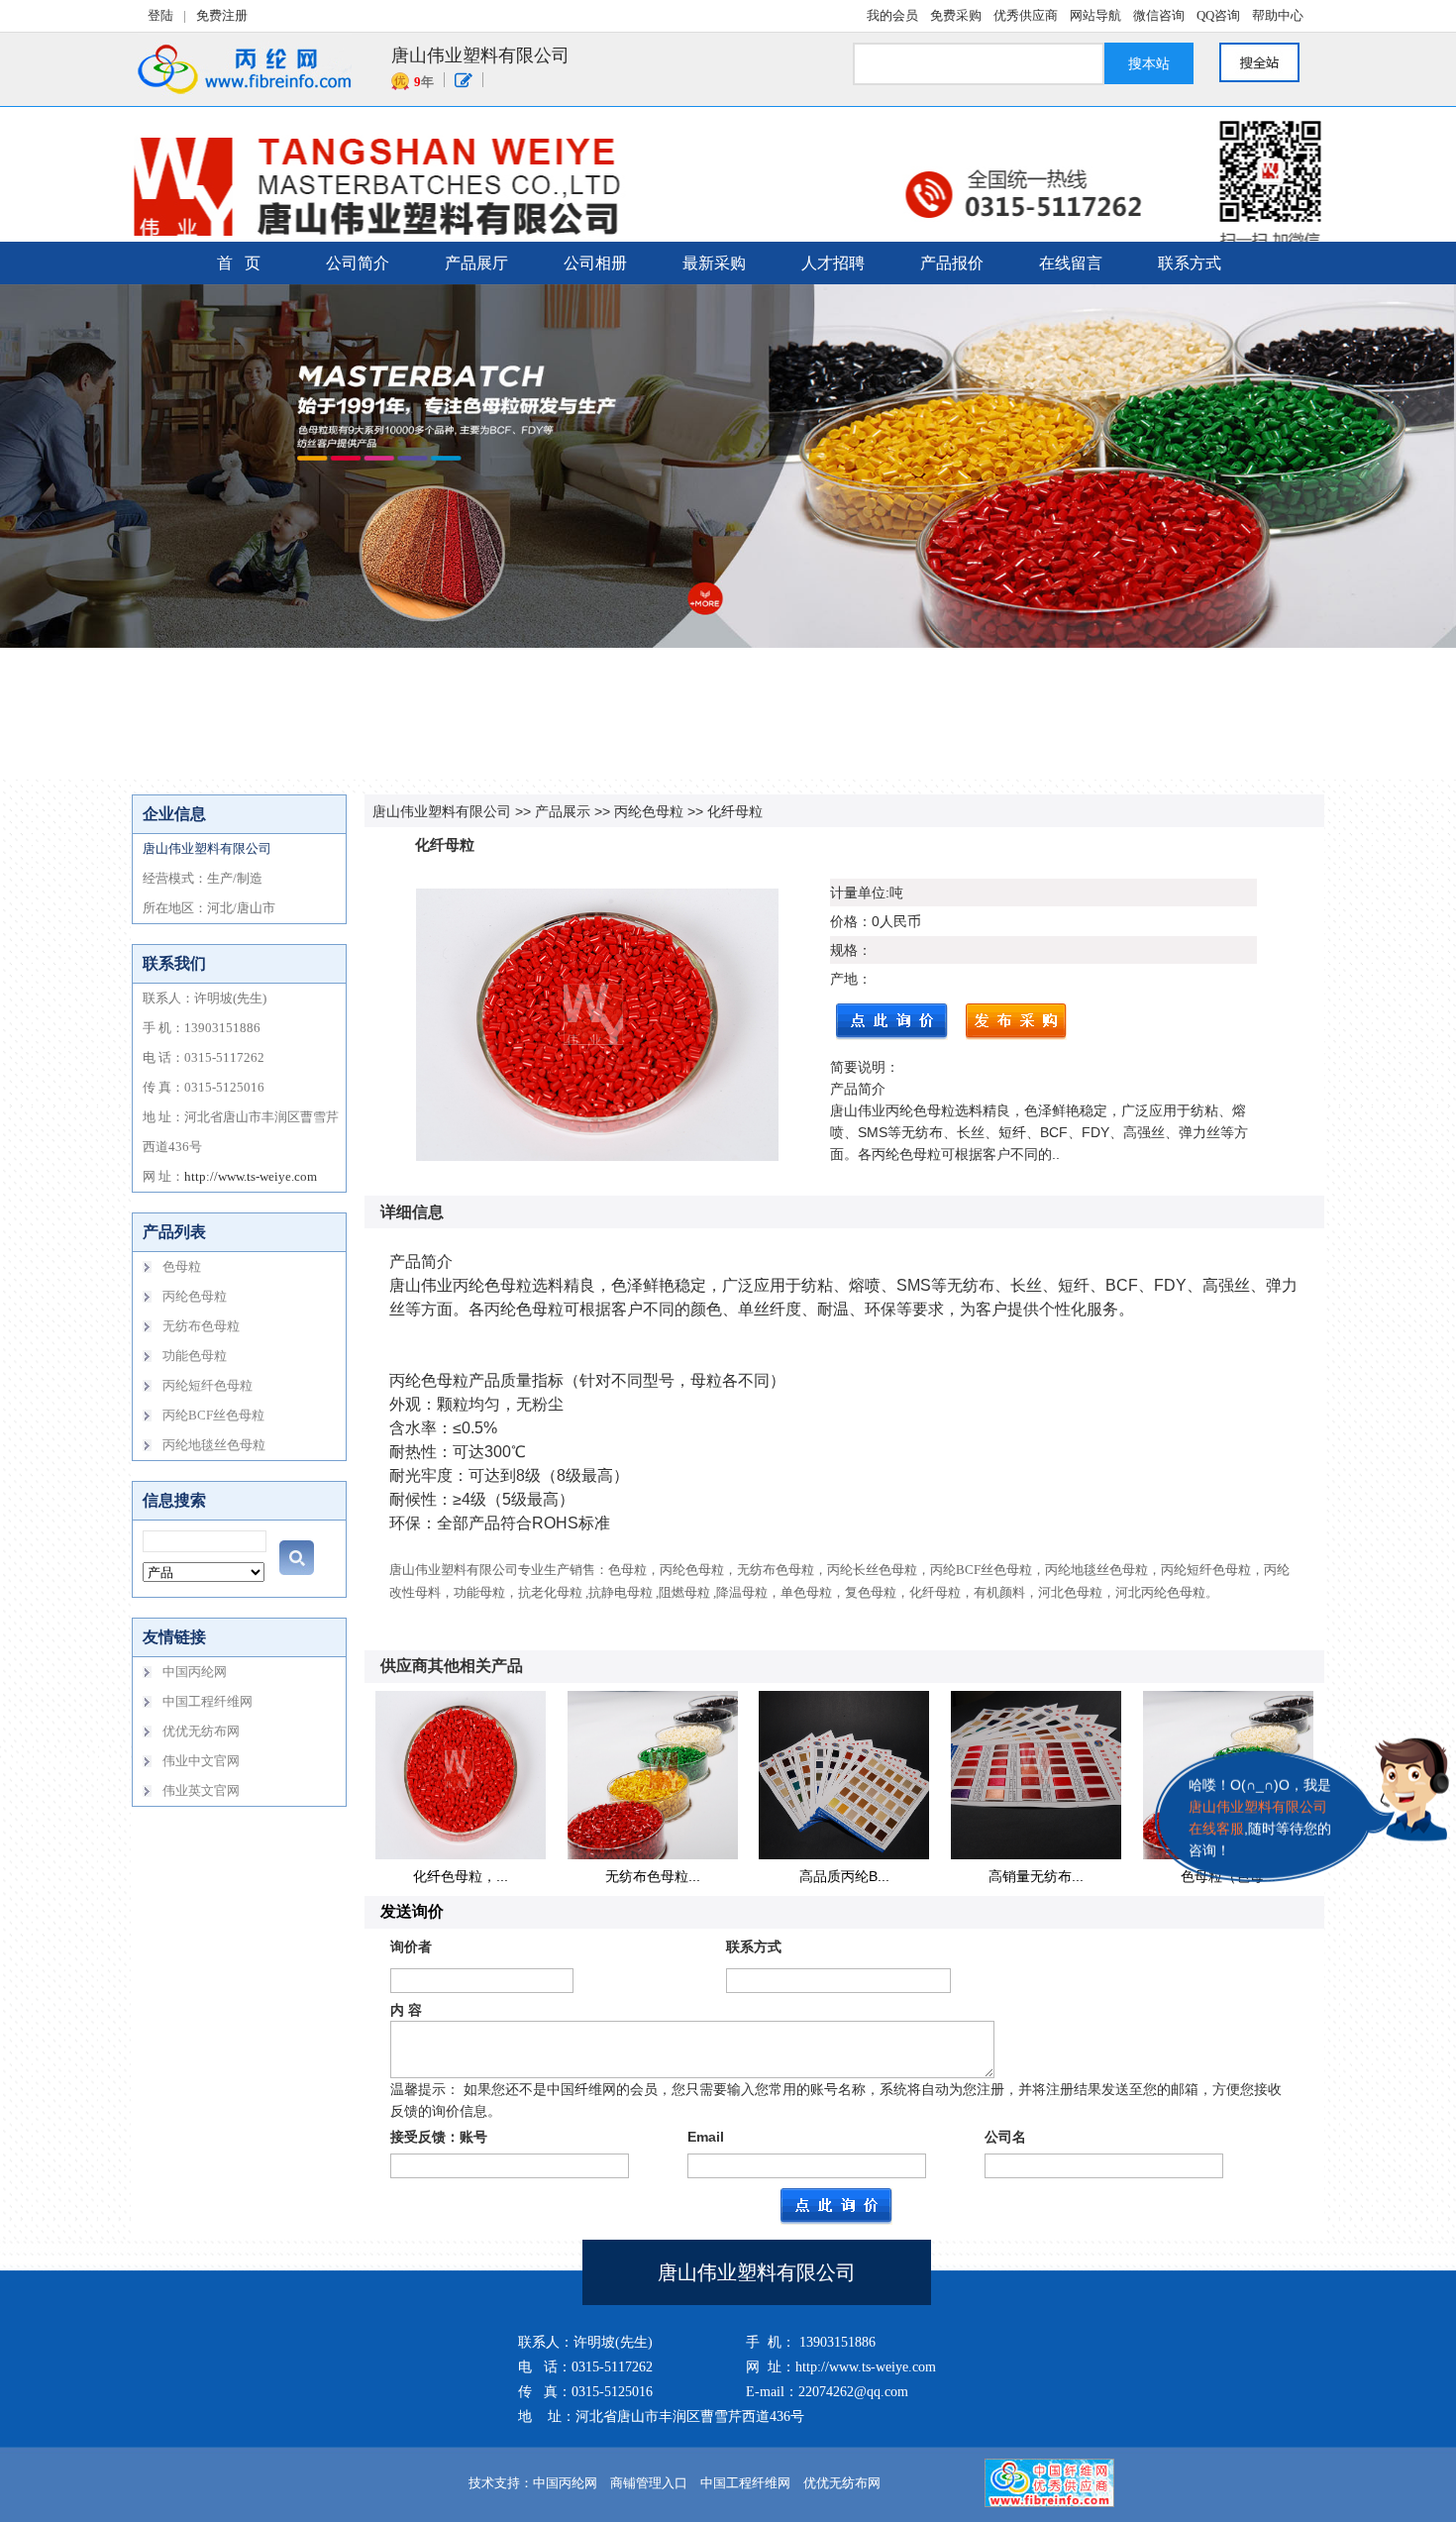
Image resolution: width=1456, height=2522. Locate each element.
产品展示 (563, 811)
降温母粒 (742, 1592)
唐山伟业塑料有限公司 (442, 811)
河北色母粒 (1070, 1592)
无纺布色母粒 (776, 1570)
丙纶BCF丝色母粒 (981, 1570)
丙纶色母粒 (649, 811)
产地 (844, 979)
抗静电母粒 (621, 1592)
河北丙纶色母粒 (1160, 1592)
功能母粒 (479, 1592)
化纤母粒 (735, 811)
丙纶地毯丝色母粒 (1096, 1570)
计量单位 (858, 893)
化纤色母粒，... (461, 1876)
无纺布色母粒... (653, 1876)
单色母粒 (806, 1592)
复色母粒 (871, 1592)
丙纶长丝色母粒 (872, 1570)
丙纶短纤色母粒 (1206, 1570)
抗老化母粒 (550, 1592)
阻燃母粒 (684, 1592)
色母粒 (627, 1570)
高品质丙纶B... (844, 1876)
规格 (844, 950)
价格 (844, 921)
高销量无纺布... (1036, 1876)
